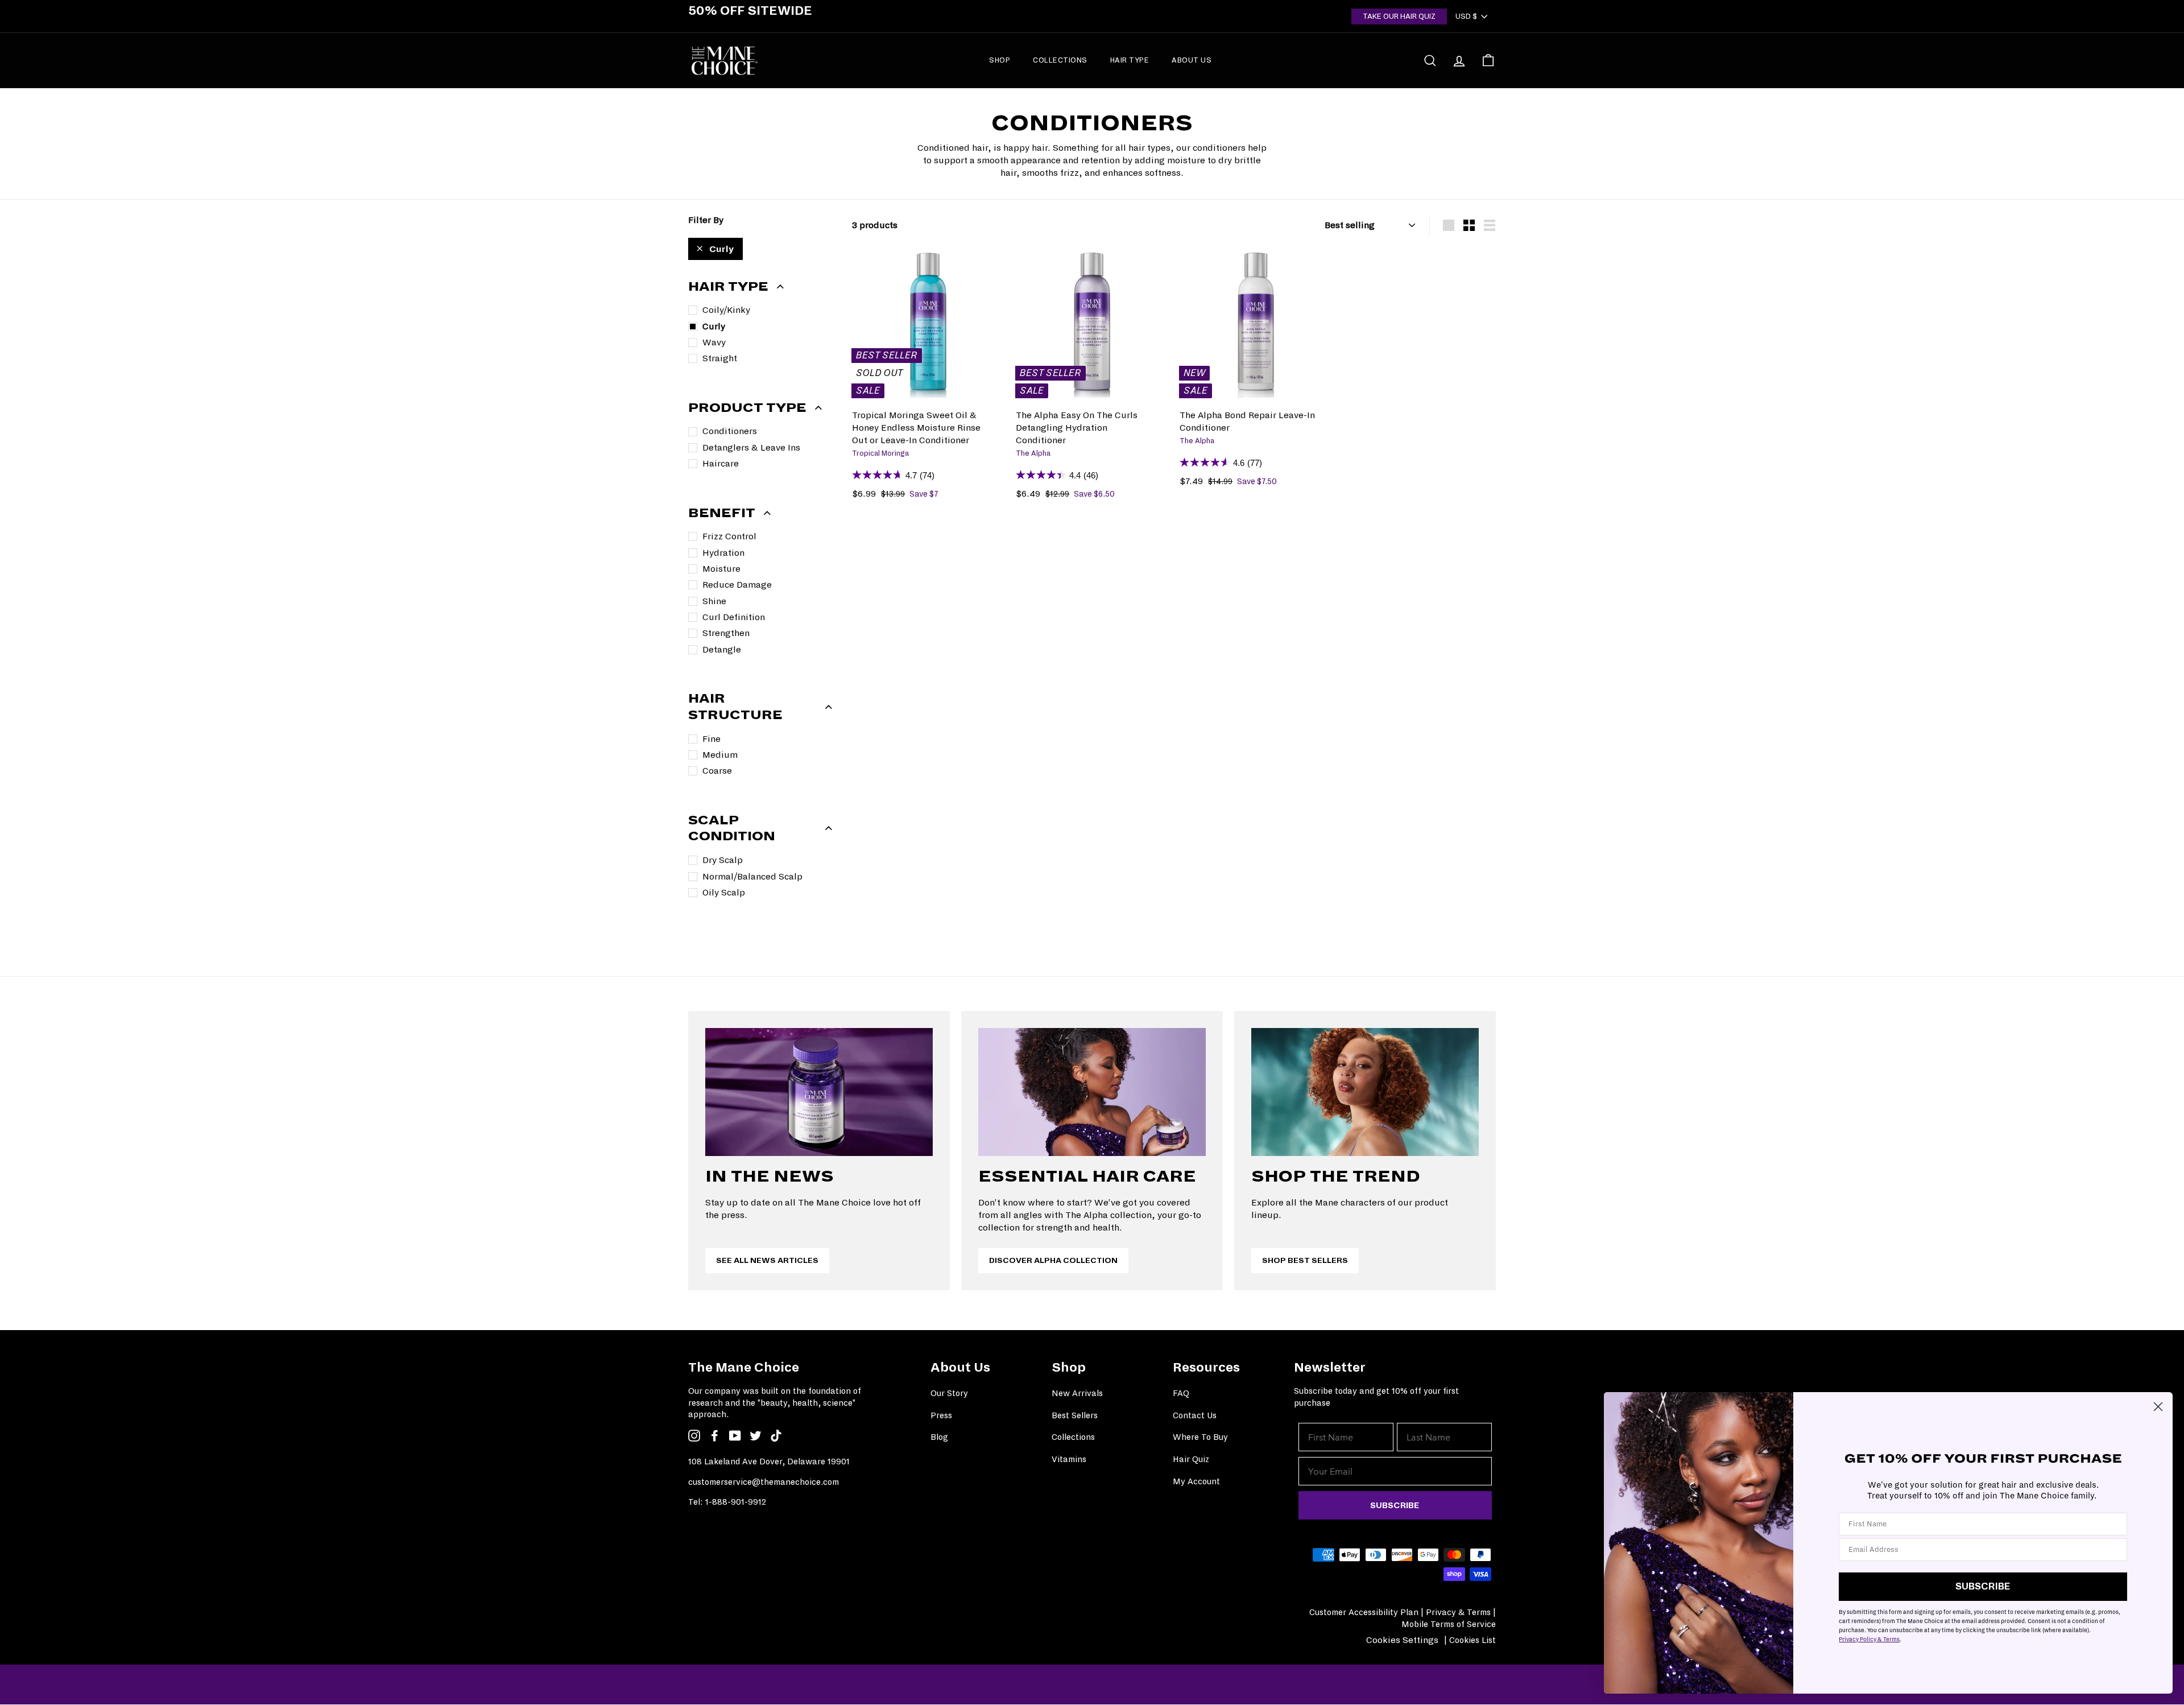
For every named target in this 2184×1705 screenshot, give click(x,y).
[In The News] (819, 1092)
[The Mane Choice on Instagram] (694, 1435)
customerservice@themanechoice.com (764, 1482)
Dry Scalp (723, 860)
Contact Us (1195, 1415)
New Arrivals (1077, 1393)
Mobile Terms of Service (1449, 1624)
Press (941, 1415)
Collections (1060, 60)
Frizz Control (729, 536)
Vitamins (1069, 1459)
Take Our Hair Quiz (1399, 16)
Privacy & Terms (1458, 1612)
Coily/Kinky (726, 310)
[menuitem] (1000, 60)
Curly (721, 249)
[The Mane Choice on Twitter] (756, 1435)
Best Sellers (1075, 1415)
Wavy (714, 342)
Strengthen (726, 633)
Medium (720, 755)
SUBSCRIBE (1395, 1505)
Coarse (717, 771)
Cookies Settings (1402, 1640)
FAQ (1181, 1393)
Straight (720, 358)
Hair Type (1130, 60)
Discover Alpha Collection (1053, 1260)
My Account (1196, 1481)
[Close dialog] (2158, 1407)
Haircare (721, 463)
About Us (1192, 60)
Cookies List (1472, 1640)
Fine (712, 739)
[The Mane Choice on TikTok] (776, 1435)
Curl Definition (734, 617)
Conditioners (730, 431)
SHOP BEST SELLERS (1305, 1260)
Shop (1000, 60)
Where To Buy (1200, 1437)
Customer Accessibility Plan (1364, 1612)
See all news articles (767, 1260)
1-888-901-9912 (736, 1502)
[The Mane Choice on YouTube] (735, 1435)
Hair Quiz (1191, 1459)
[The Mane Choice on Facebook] (715, 1435)
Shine (714, 601)
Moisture (721, 569)
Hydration (723, 553)
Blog (939, 1437)
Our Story (949, 1393)
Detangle (722, 649)
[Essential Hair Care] (1092, 1092)
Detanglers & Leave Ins (751, 447)
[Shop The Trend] (1365, 1092)
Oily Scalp (724, 892)
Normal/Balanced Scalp (752, 876)
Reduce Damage (737, 585)
